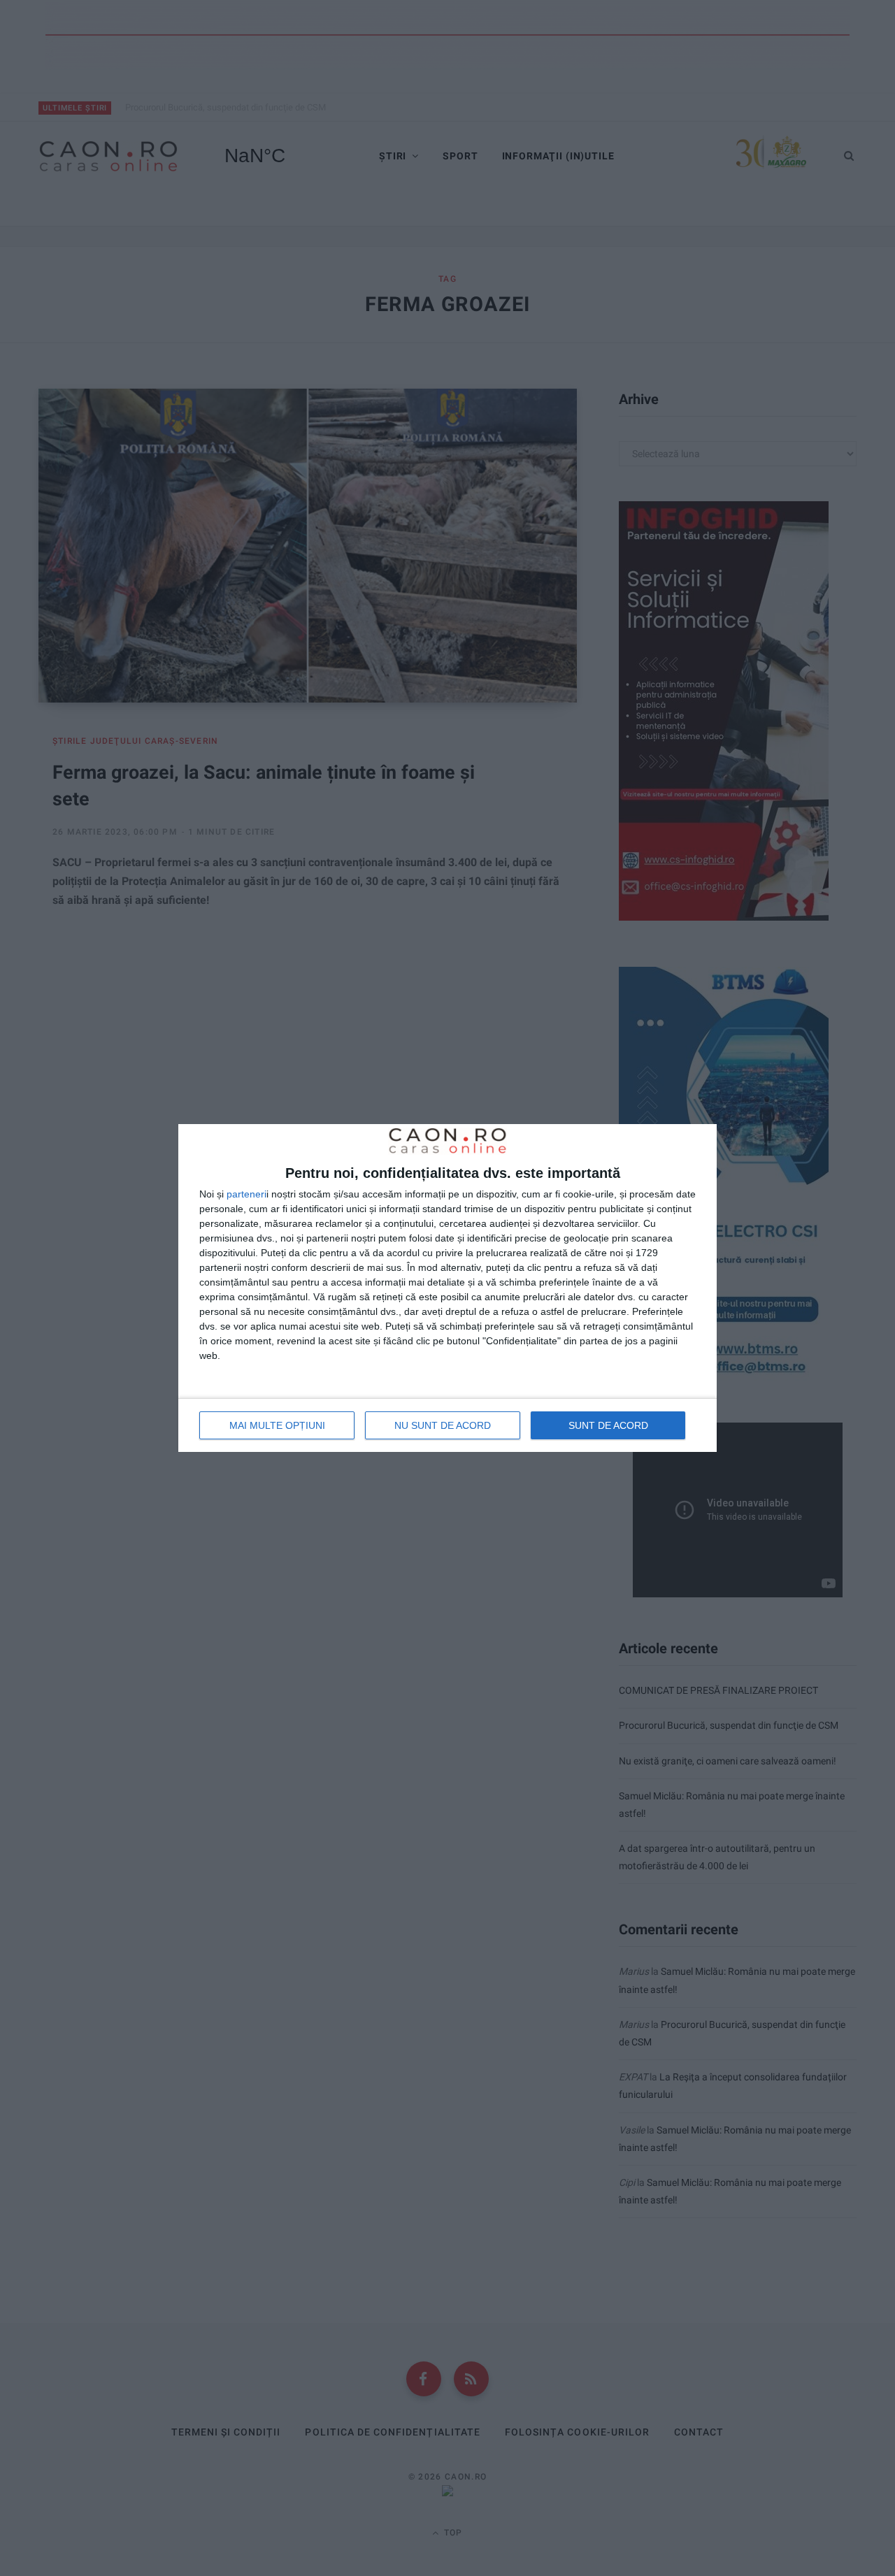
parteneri (246, 1194)
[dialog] (447, 1288)
